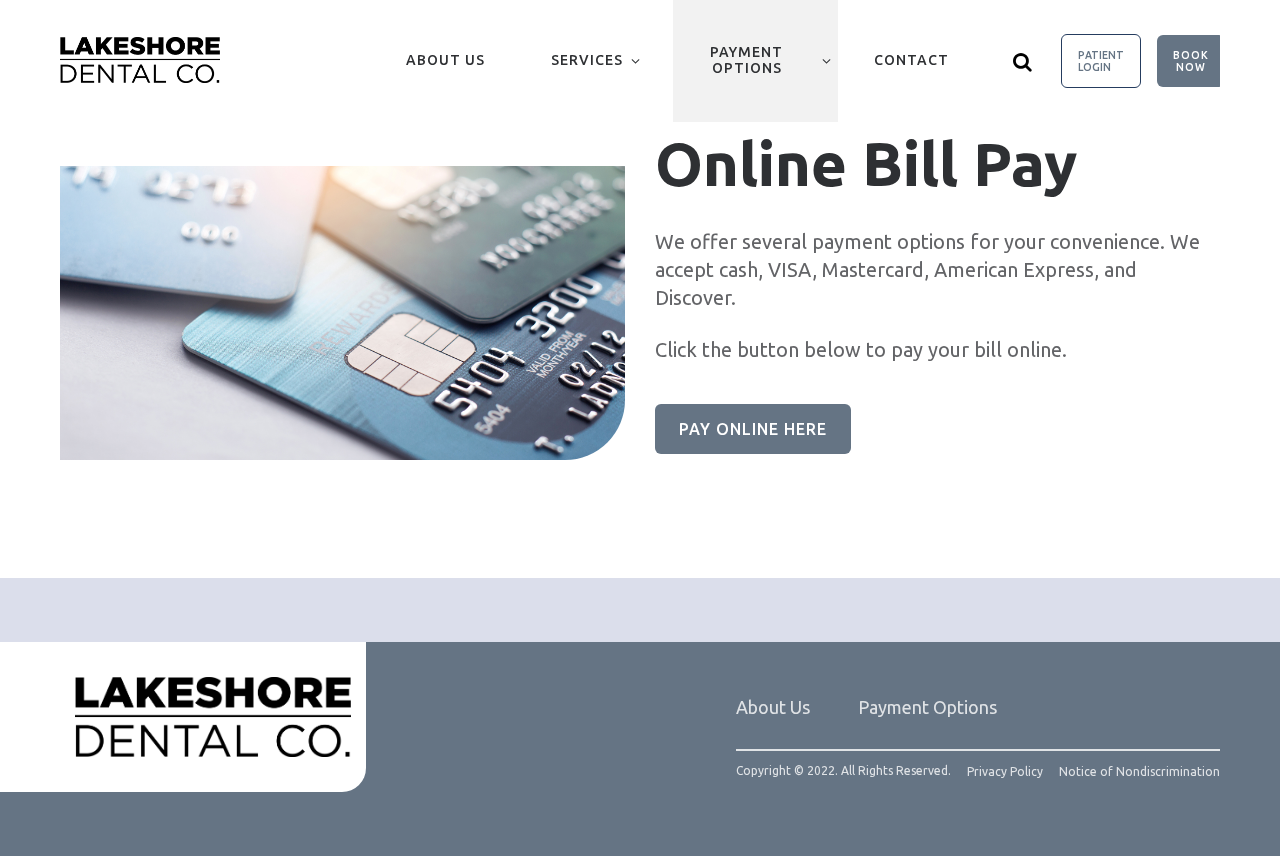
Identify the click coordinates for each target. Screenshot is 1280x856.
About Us (445, 60)
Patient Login (1101, 61)
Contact (911, 60)
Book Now (1191, 61)
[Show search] (1023, 61)
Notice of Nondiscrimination (1139, 772)
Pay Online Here (753, 429)
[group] (342, 313)
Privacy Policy (1005, 772)
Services (587, 60)
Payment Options (746, 60)
